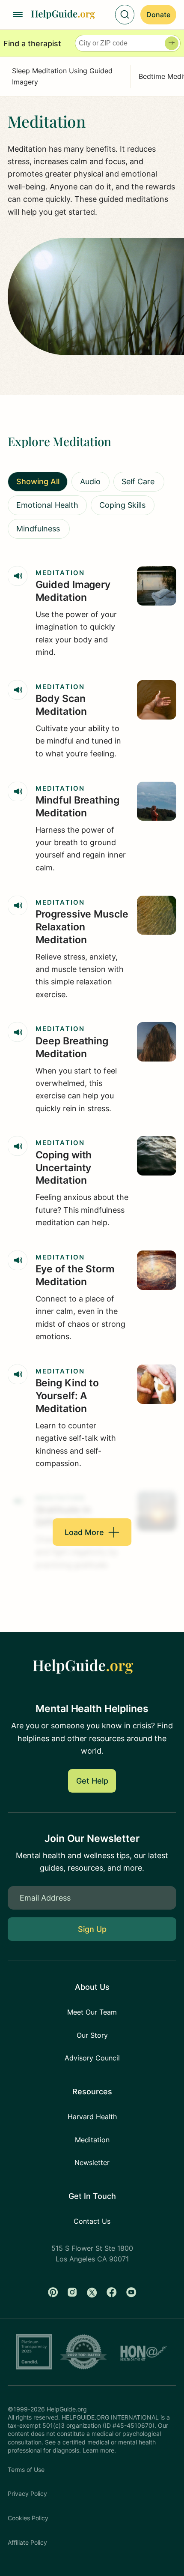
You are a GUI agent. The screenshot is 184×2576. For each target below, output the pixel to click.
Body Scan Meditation (61, 705)
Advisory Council (92, 2058)
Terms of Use (26, 2470)
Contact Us (92, 2221)
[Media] (18, 576)
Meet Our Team (92, 2012)
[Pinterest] (53, 2292)
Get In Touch (92, 2196)
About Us (92, 1987)
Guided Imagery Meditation (73, 591)
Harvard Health (92, 2117)
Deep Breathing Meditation (72, 1047)
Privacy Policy (27, 2494)
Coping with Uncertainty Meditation (64, 1168)
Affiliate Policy (27, 2543)
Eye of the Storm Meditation (75, 1275)
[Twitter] (92, 2292)
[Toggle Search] (125, 15)
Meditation (60, 573)
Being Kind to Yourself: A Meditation (67, 1396)
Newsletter (92, 2162)
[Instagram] (72, 2292)
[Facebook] (112, 2292)
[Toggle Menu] (18, 15)
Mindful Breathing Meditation (77, 807)
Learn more (98, 2450)
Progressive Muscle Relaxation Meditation (82, 927)
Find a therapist (32, 43)
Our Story (92, 2035)
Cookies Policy (28, 2518)
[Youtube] (131, 2292)
